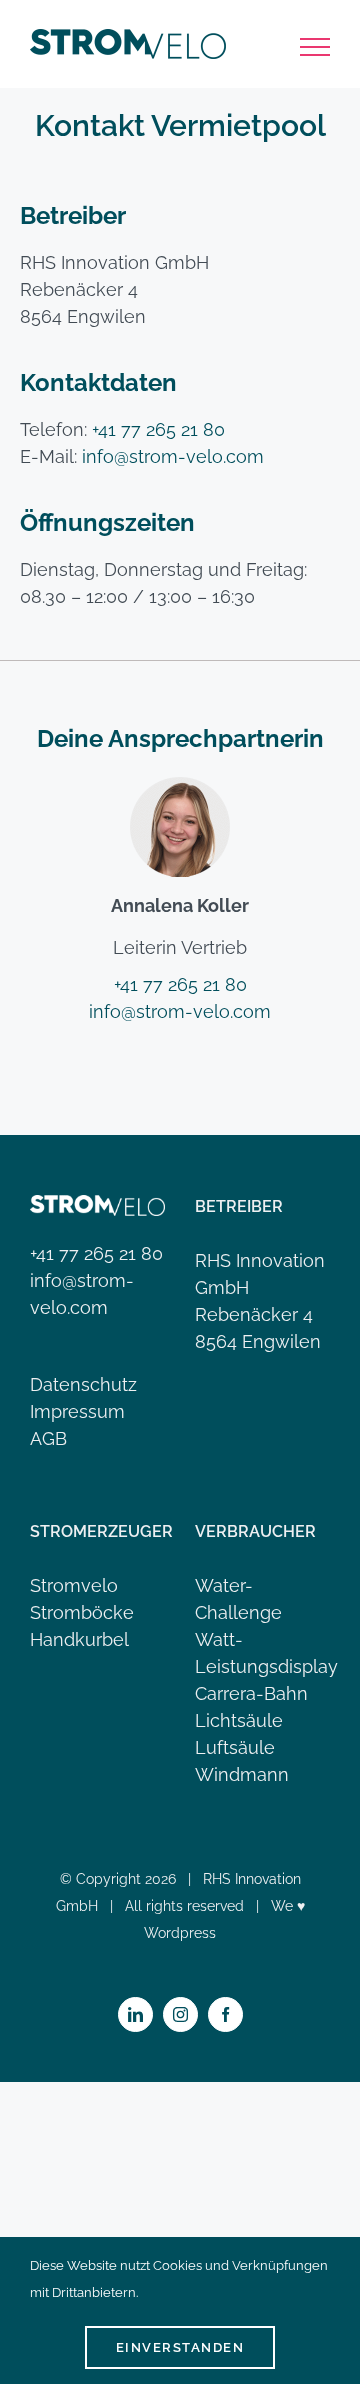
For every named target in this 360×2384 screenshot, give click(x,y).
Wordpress (180, 1933)
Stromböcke (82, 1612)
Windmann (242, 1774)
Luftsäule (235, 1747)
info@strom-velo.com (173, 456)
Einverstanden (180, 2347)
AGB (48, 1438)
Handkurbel (79, 1639)
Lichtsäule (239, 1720)
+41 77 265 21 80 (158, 429)
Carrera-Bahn (251, 1693)
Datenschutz (83, 1384)
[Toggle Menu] (315, 47)
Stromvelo (74, 1585)
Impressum (77, 1411)
